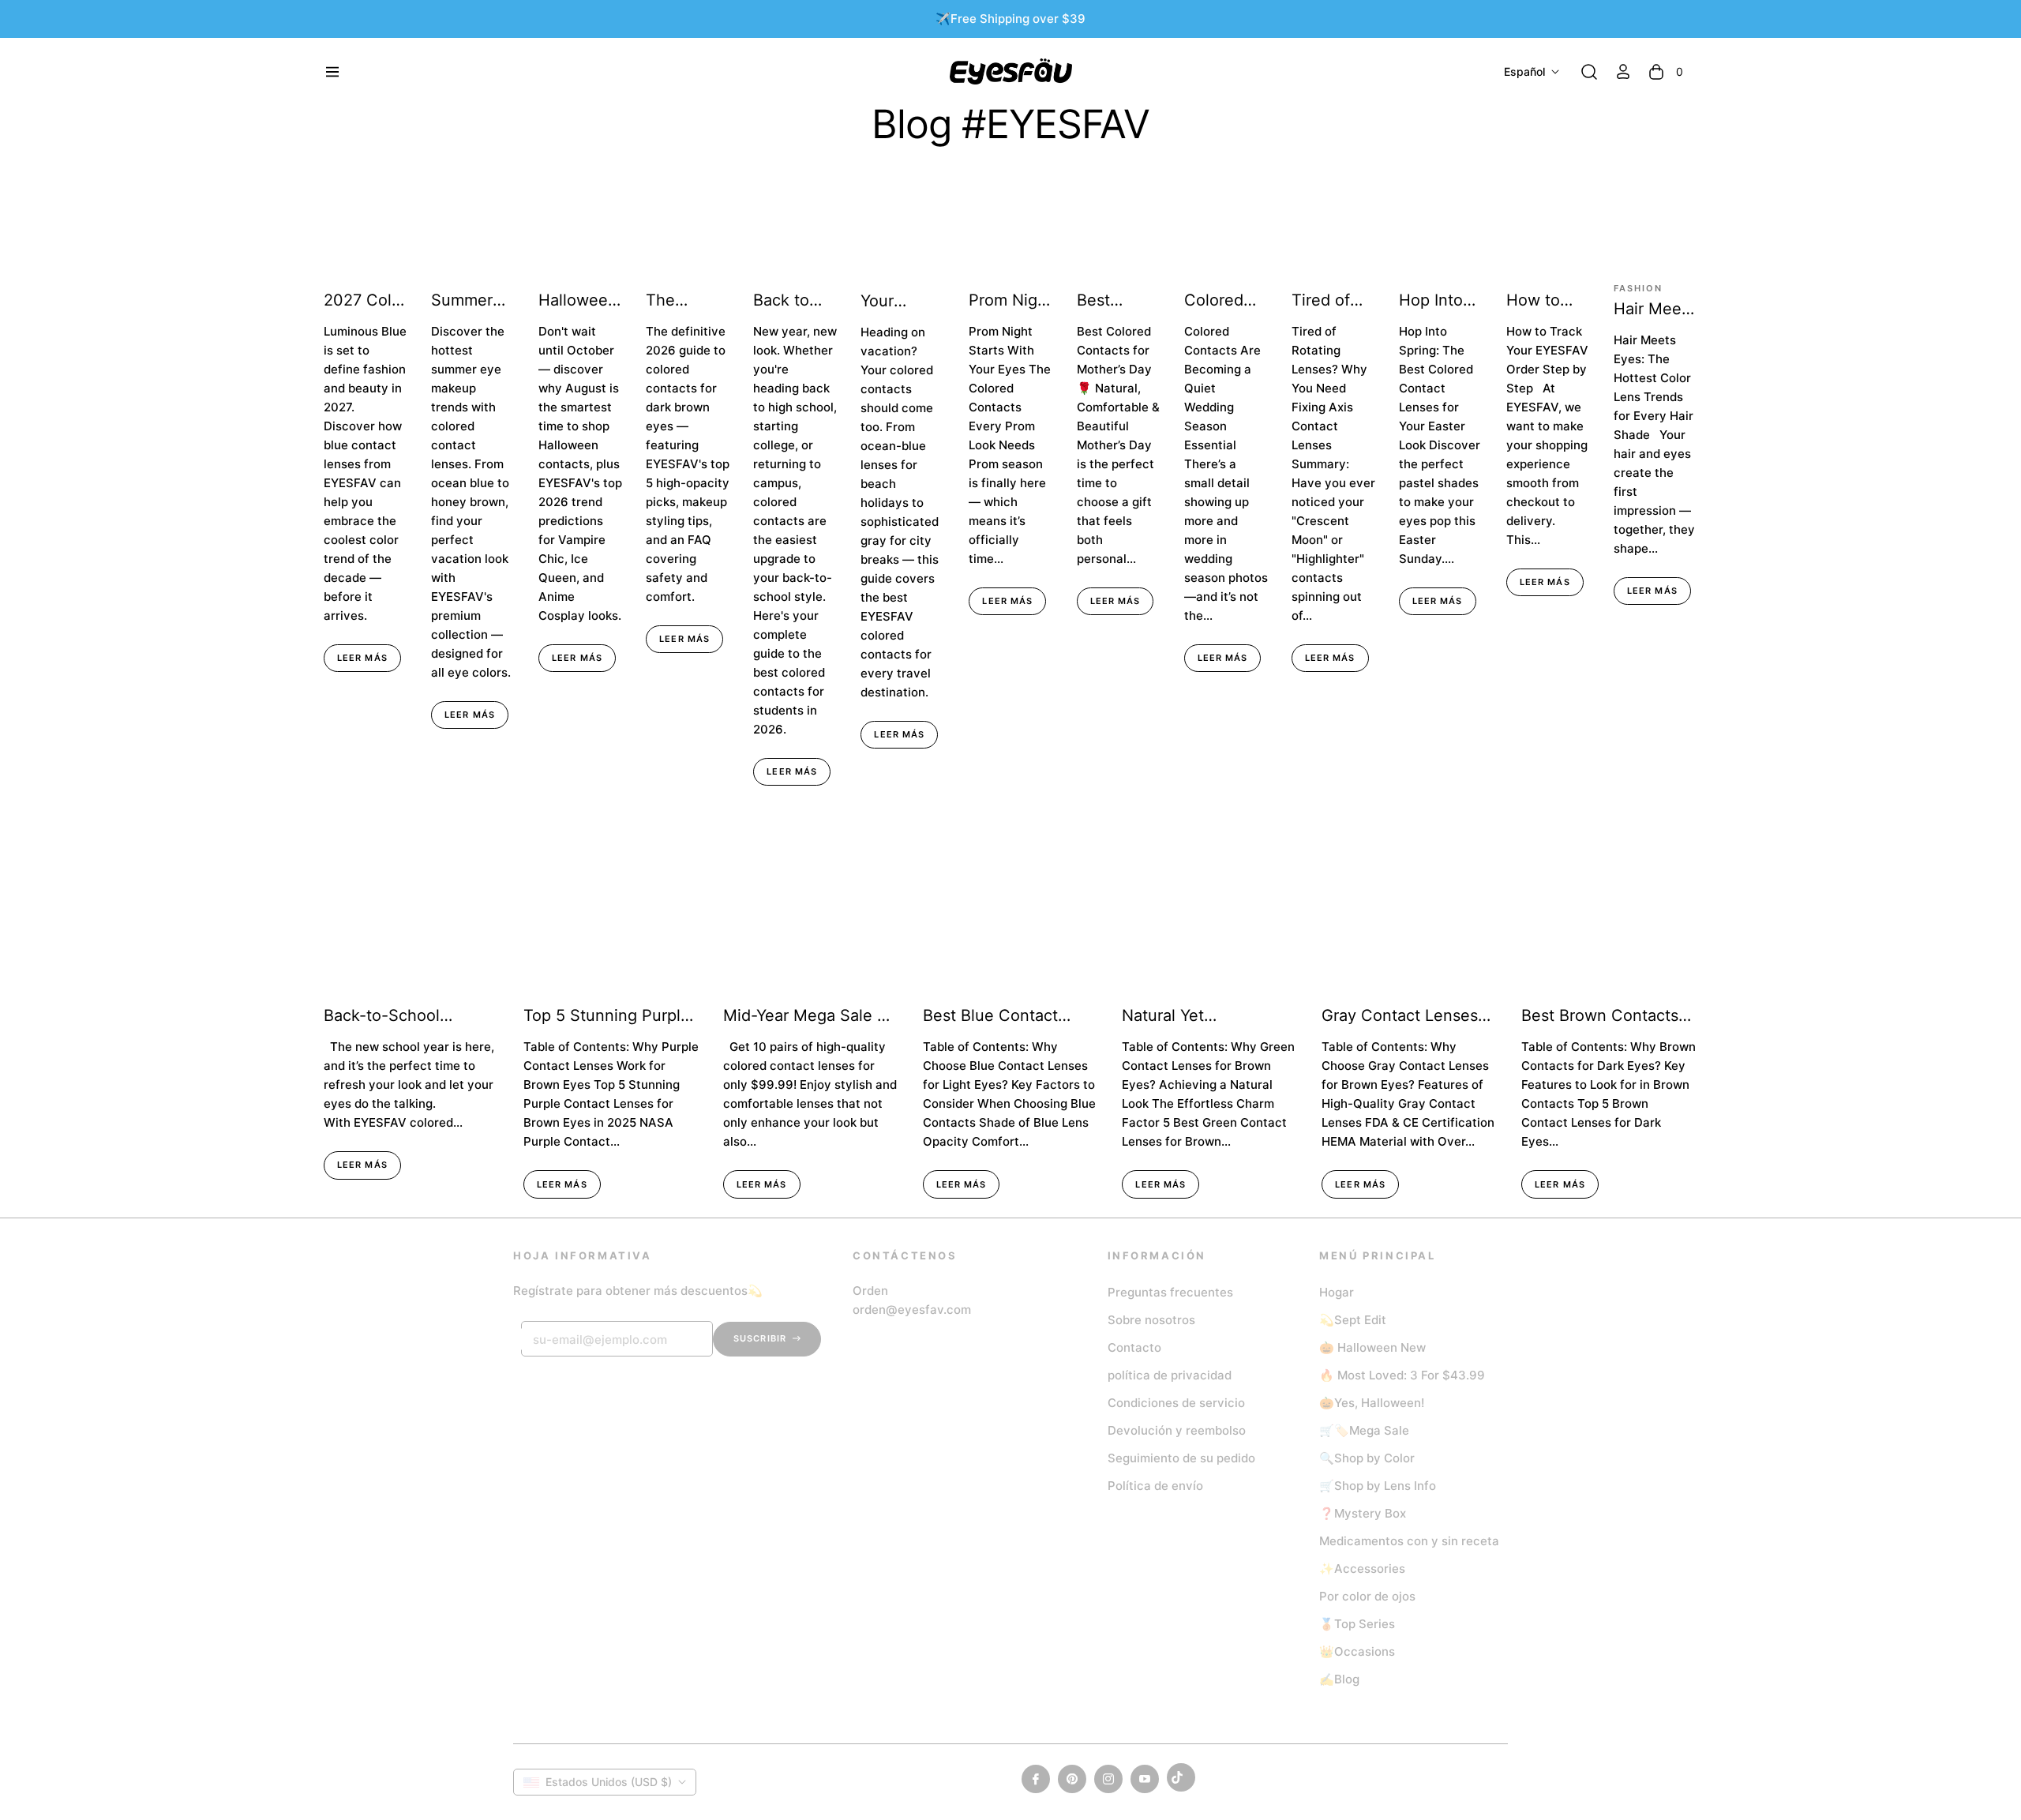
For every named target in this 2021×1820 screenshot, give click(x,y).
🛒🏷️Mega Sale (1364, 1430)
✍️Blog (1339, 1679)
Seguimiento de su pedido (1181, 1458)
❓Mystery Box (1363, 1513)
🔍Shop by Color (1367, 1458)
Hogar (1337, 1292)
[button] (1589, 72)
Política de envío (1155, 1486)
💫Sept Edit (1353, 1320)
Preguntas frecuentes (1170, 1292)
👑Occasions (1357, 1651)
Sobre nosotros (1151, 1320)
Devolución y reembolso (1177, 1430)
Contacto (1134, 1347)
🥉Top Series (1357, 1624)
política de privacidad (1170, 1375)
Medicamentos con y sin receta (1409, 1541)
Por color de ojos (1367, 1596)
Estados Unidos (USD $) (609, 1782)
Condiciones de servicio (1176, 1403)
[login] (1623, 71)
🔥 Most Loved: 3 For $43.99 (1402, 1375)
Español (1524, 71)
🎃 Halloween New (1372, 1347)
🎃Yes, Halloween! (1372, 1403)
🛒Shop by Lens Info (1378, 1486)
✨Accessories (1362, 1569)
